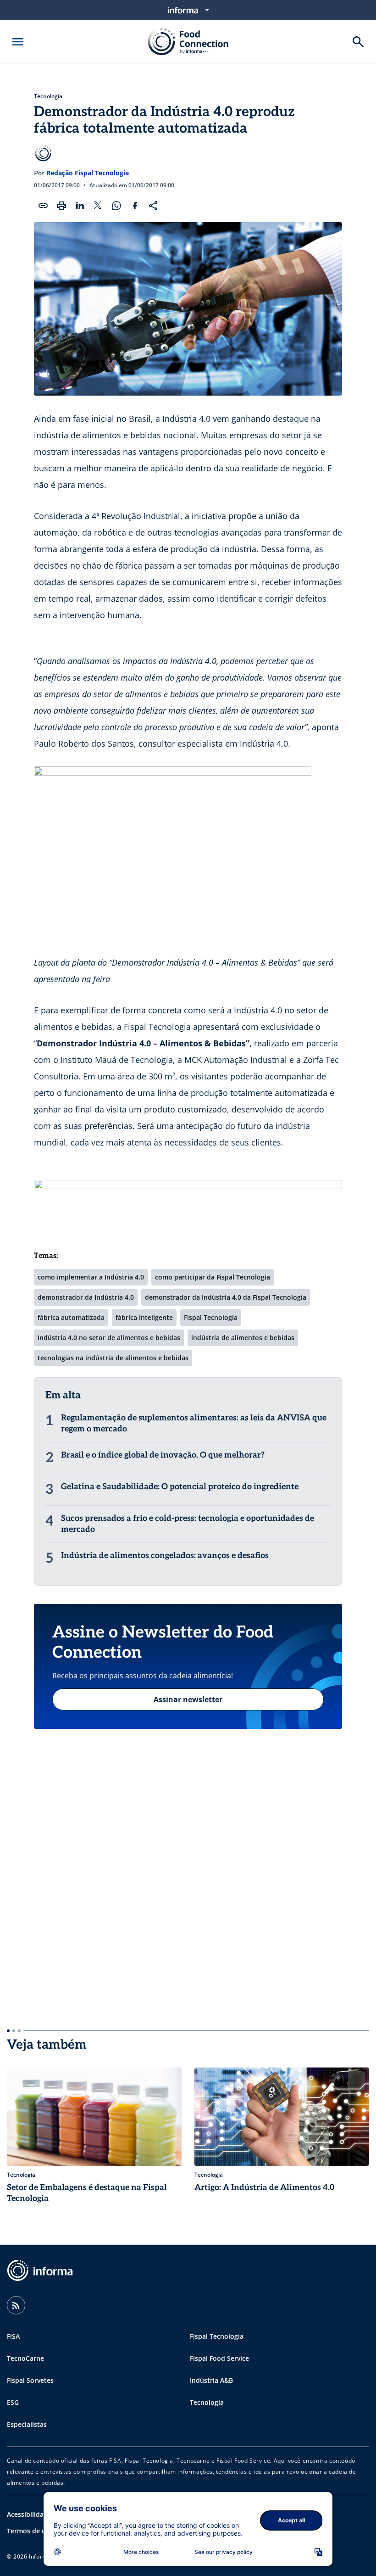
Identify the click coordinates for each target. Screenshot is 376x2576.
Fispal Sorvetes (30, 2380)
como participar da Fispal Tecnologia (213, 1277)
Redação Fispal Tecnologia (88, 173)
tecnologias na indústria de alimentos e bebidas (113, 1358)
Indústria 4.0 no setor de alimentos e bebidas (109, 1338)
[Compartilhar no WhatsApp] (116, 206)
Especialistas (27, 2424)
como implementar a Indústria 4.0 (91, 1277)
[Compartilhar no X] (98, 206)
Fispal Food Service (219, 2358)
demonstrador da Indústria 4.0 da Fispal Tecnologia (226, 1297)
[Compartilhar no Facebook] (135, 206)
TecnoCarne (25, 2358)
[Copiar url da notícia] (43, 206)
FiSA (13, 2336)
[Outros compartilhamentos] (153, 206)
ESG (13, 2402)
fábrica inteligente (144, 1317)
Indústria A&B (211, 2380)
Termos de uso (30, 2531)
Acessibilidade (29, 2514)
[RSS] (16, 2305)
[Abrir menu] (18, 42)
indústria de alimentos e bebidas (243, 1338)
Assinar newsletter (188, 1699)
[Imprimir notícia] (61, 206)
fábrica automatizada (71, 1317)
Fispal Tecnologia (211, 1317)
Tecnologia (48, 96)
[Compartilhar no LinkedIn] (80, 206)
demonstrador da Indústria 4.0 (86, 1297)
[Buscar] (358, 42)
